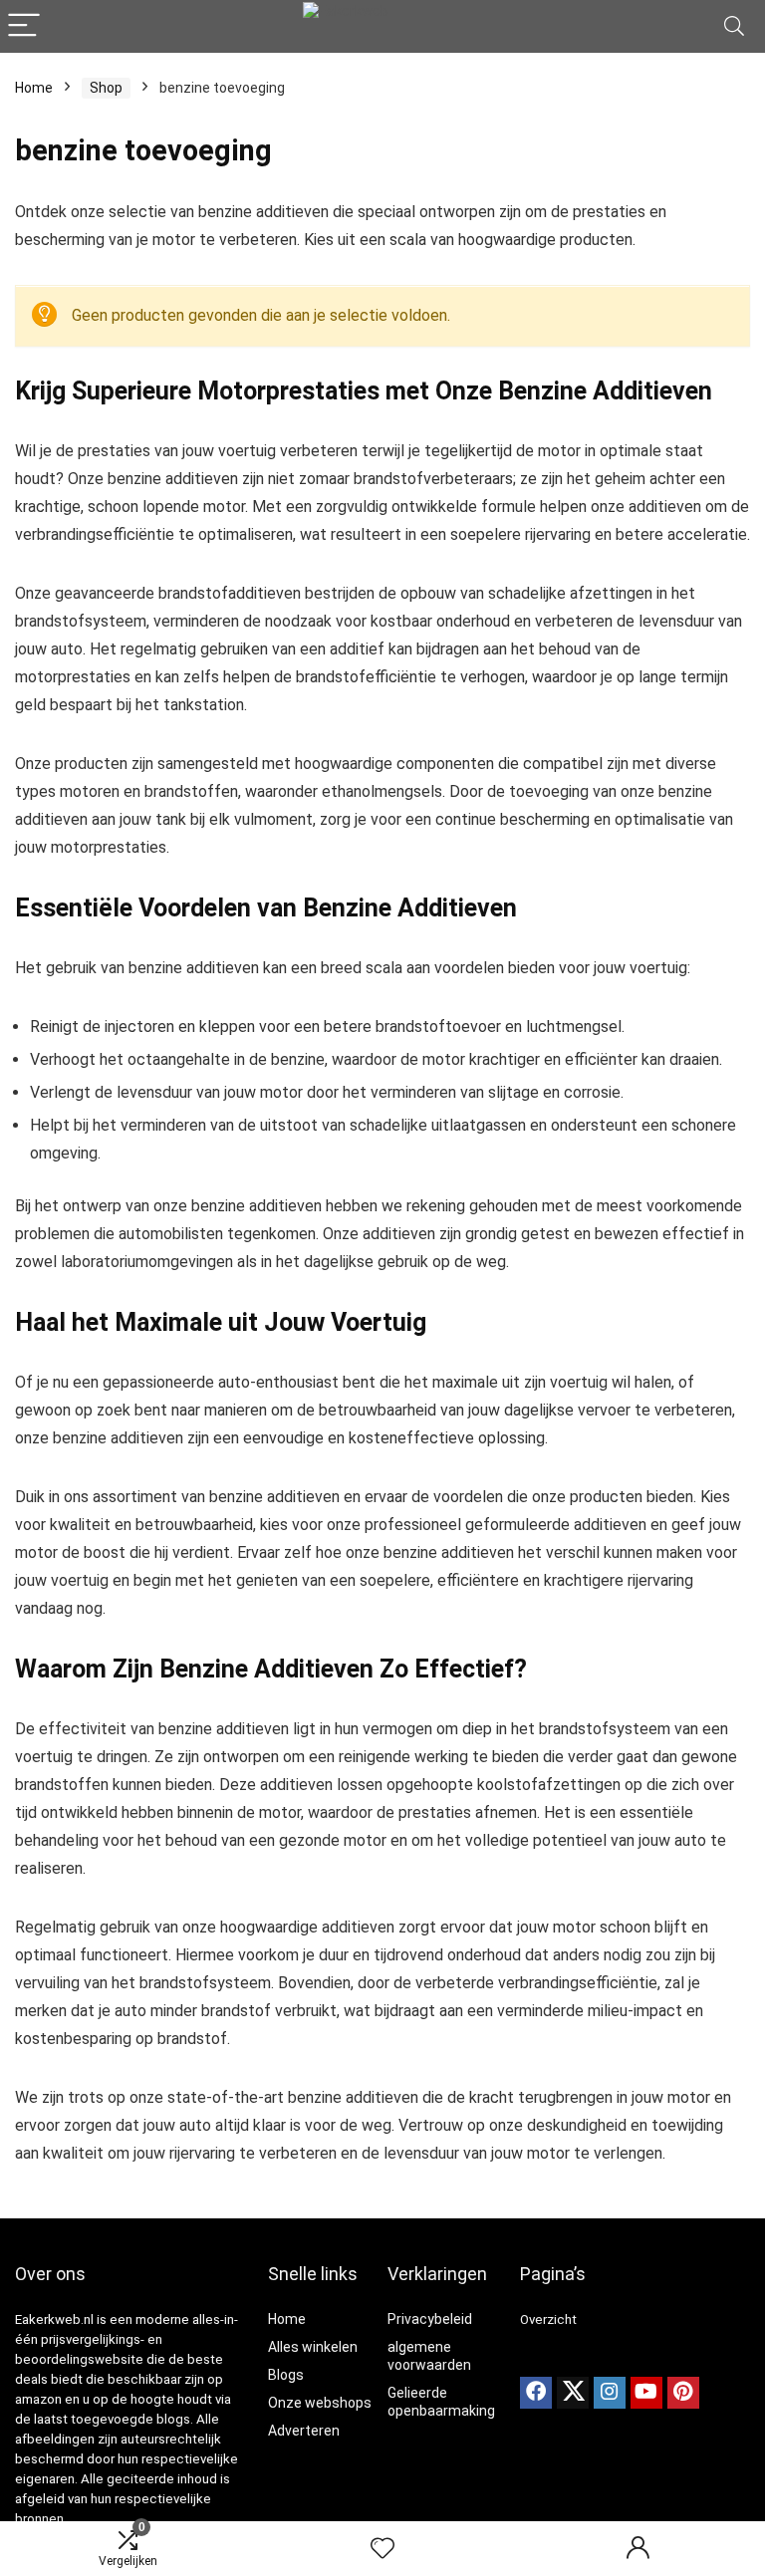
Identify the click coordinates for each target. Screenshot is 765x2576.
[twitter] (573, 2393)
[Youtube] (646, 2393)
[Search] (734, 26)
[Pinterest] (683, 2393)
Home (34, 88)
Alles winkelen (313, 2347)
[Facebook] (536, 2393)
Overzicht (548, 2319)
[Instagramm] (610, 2393)
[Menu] (24, 26)
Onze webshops (320, 2403)
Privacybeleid (430, 2319)
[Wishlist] (382, 2549)
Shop (106, 88)
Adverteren (304, 2431)
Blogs (286, 2375)
